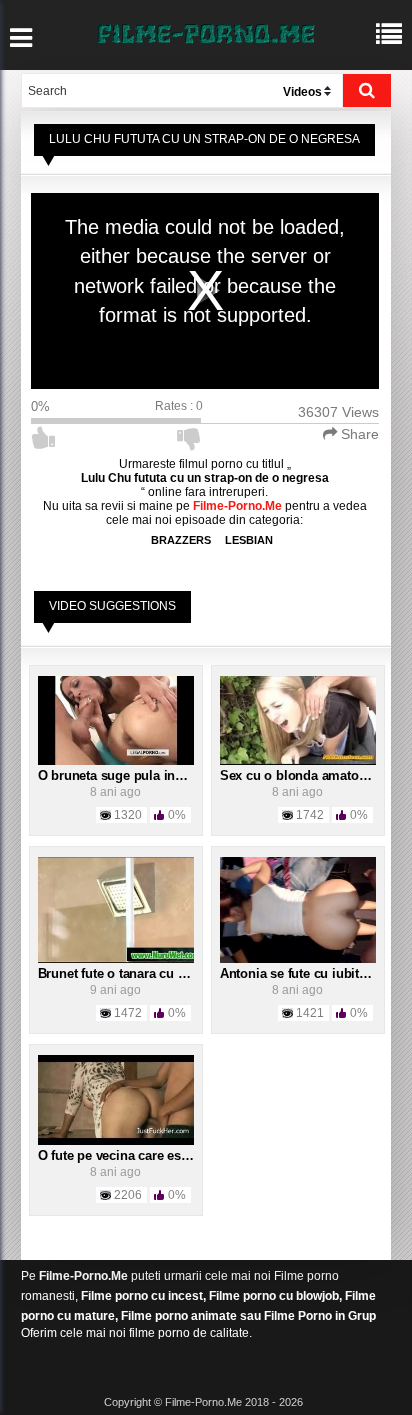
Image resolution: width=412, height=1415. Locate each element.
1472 (128, 1013)
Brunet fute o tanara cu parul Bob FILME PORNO (184, 973)
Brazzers (181, 540)
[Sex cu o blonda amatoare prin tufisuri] (298, 720)
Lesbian (249, 540)
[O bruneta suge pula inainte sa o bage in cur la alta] (116, 720)
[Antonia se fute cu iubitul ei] (298, 909)
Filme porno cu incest (142, 1296)
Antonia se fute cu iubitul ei (302, 973)
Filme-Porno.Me (83, 1276)
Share (358, 434)
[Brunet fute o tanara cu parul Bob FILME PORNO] (116, 909)
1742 (310, 815)
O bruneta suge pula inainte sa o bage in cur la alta (191, 775)
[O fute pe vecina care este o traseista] (116, 1099)
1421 (310, 1013)
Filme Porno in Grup (320, 1316)
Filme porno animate (179, 1316)
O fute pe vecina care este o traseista (147, 1155)
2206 (128, 1195)
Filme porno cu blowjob (274, 1296)
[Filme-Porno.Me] (206, 32)
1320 (128, 815)
